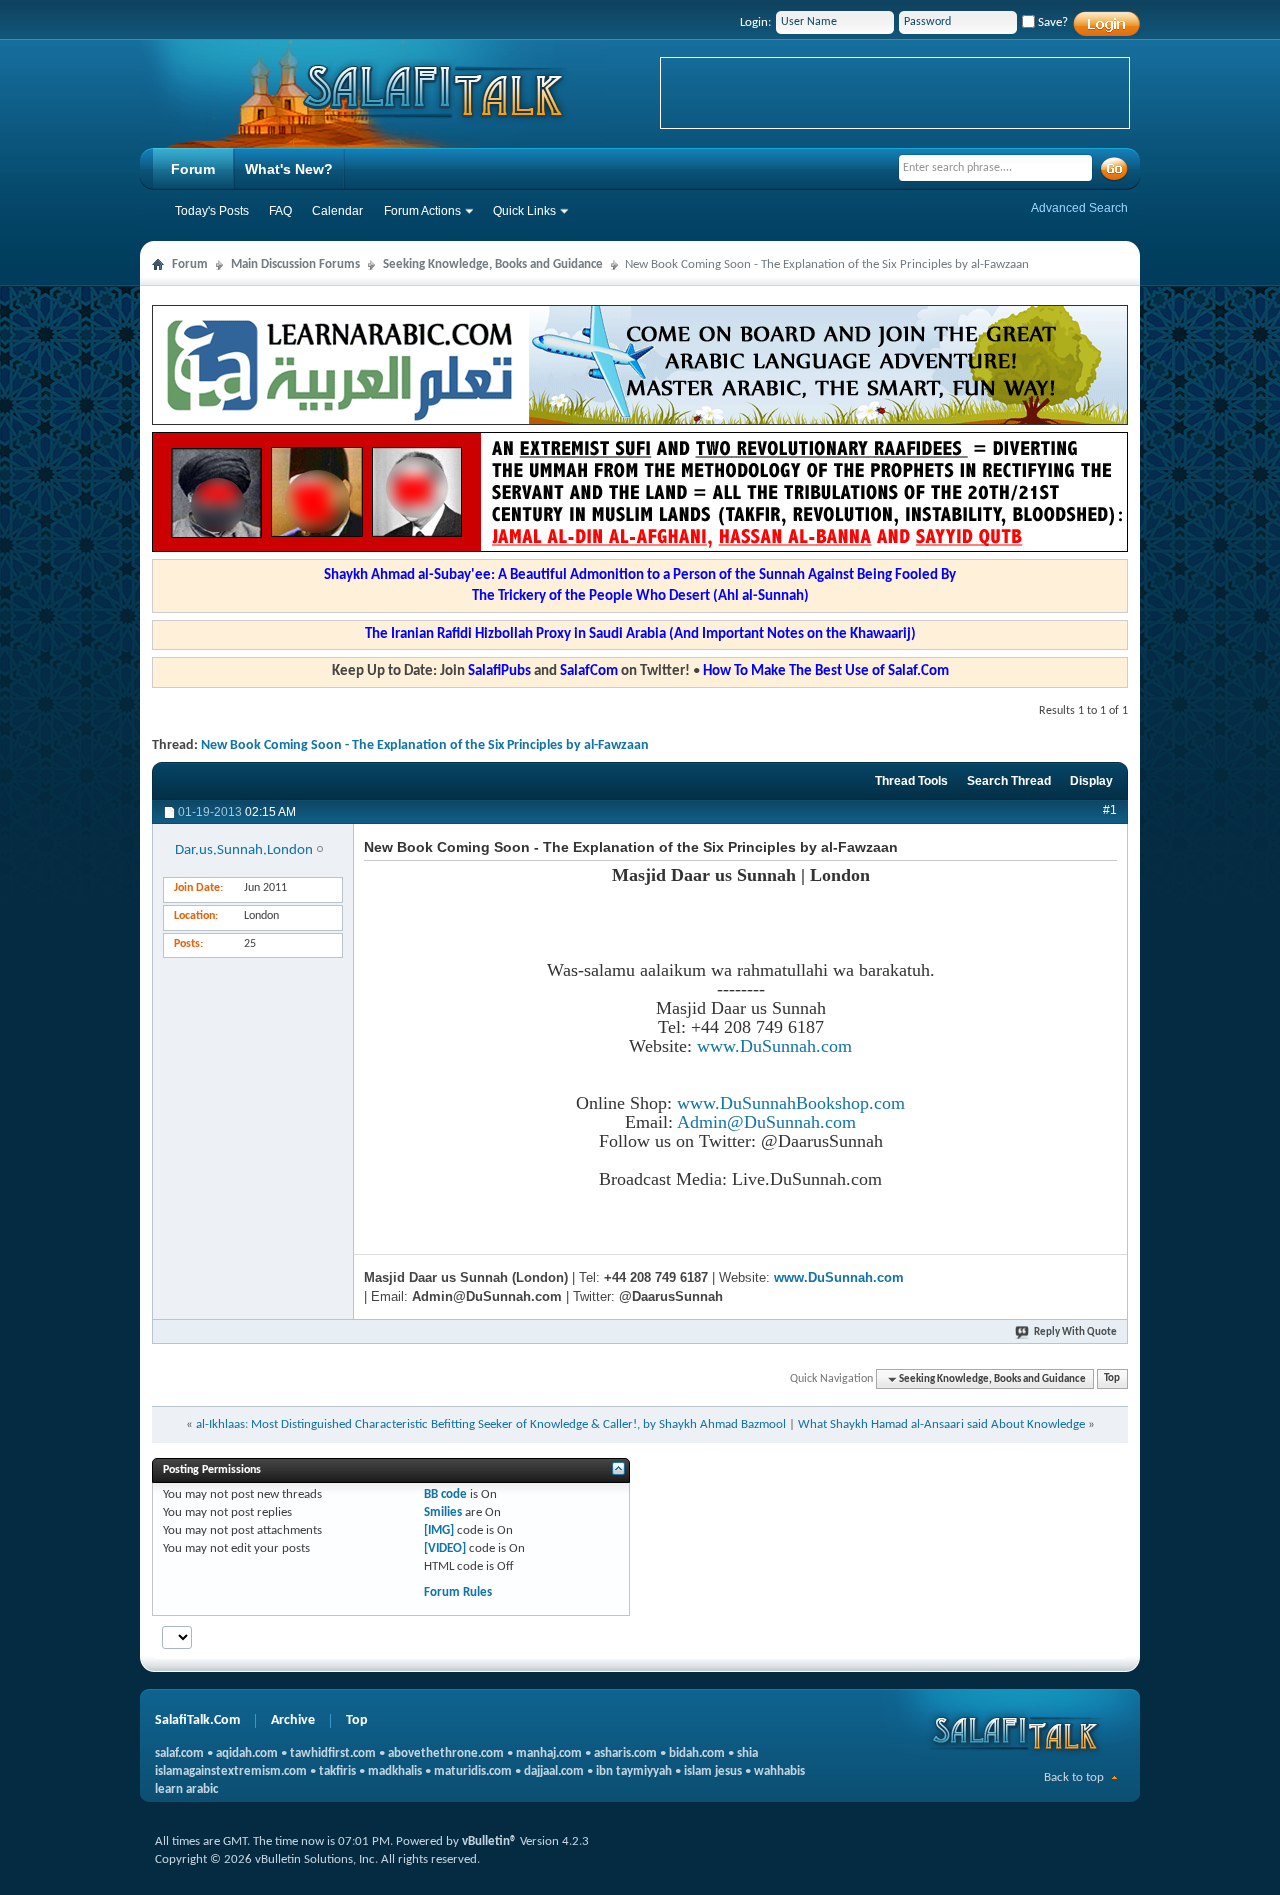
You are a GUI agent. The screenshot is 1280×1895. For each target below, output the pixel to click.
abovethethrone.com (446, 1753)
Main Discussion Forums (295, 264)
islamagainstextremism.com (231, 1771)
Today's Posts (212, 211)
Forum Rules (458, 1592)
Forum (193, 169)
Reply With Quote (1075, 1332)
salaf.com (179, 1753)
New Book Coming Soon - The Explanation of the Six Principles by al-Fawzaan (425, 745)
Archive (293, 1720)
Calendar (337, 211)
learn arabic (186, 1789)
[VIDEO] (445, 1548)
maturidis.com (473, 1771)
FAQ (280, 211)
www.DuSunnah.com (774, 1046)
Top (1112, 1379)
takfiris (337, 1771)
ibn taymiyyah (634, 1771)
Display (1091, 781)
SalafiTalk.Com (197, 1720)
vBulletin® (489, 1841)
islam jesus (713, 1771)
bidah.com (697, 1753)
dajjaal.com (554, 1771)
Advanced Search (1079, 208)
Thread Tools (911, 781)
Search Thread (1009, 781)
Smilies (443, 1512)
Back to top (1074, 1777)
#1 (1110, 810)
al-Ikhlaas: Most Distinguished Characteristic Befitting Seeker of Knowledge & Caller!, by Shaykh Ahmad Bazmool (491, 1424)
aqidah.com (247, 1753)
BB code (445, 1494)
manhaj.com (549, 1753)
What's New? (289, 169)
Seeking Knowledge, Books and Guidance (493, 264)
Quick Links (524, 211)
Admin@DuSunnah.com (766, 1122)
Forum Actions (422, 211)
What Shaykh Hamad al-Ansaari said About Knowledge (941, 1424)
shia (747, 1753)
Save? (1051, 22)
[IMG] (439, 1530)
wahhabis (779, 1771)
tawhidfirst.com (333, 1753)
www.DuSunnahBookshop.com (791, 1103)
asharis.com (625, 1753)
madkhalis (395, 1771)
